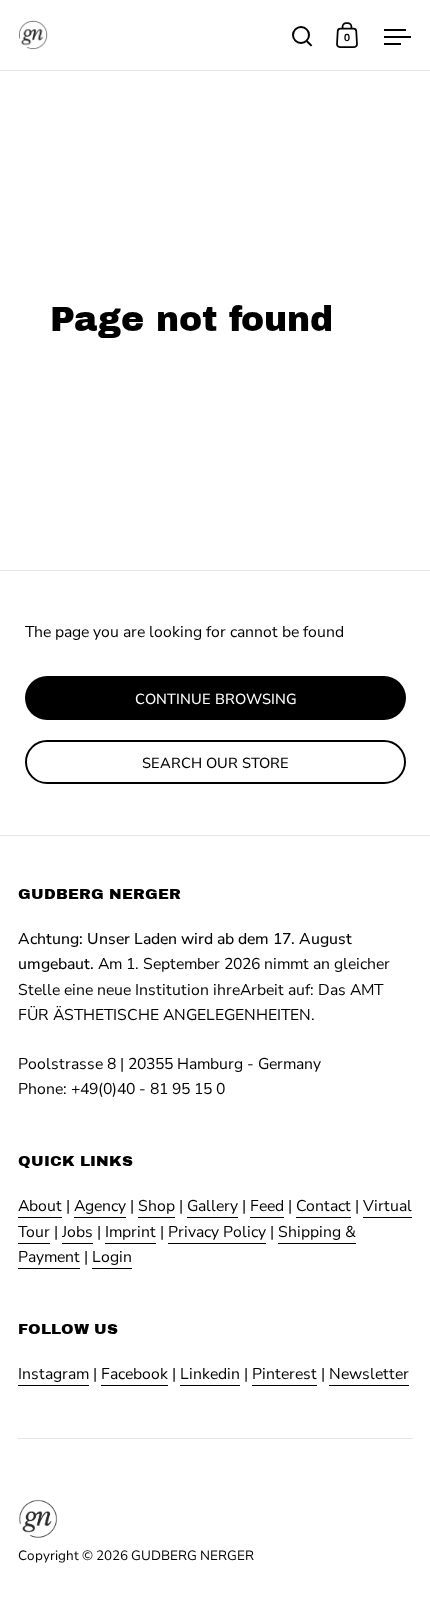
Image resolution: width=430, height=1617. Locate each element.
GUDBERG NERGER (192, 1555)
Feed (267, 1206)
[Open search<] (302, 35)
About (40, 1206)
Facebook (134, 1374)
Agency (100, 1206)
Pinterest (284, 1374)
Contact (323, 1206)
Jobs (77, 1232)
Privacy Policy (217, 1232)
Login (112, 1257)
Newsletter (369, 1374)
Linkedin (210, 1374)
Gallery (212, 1206)
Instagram (53, 1374)
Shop (156, 1206)
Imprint (130, 1232)
